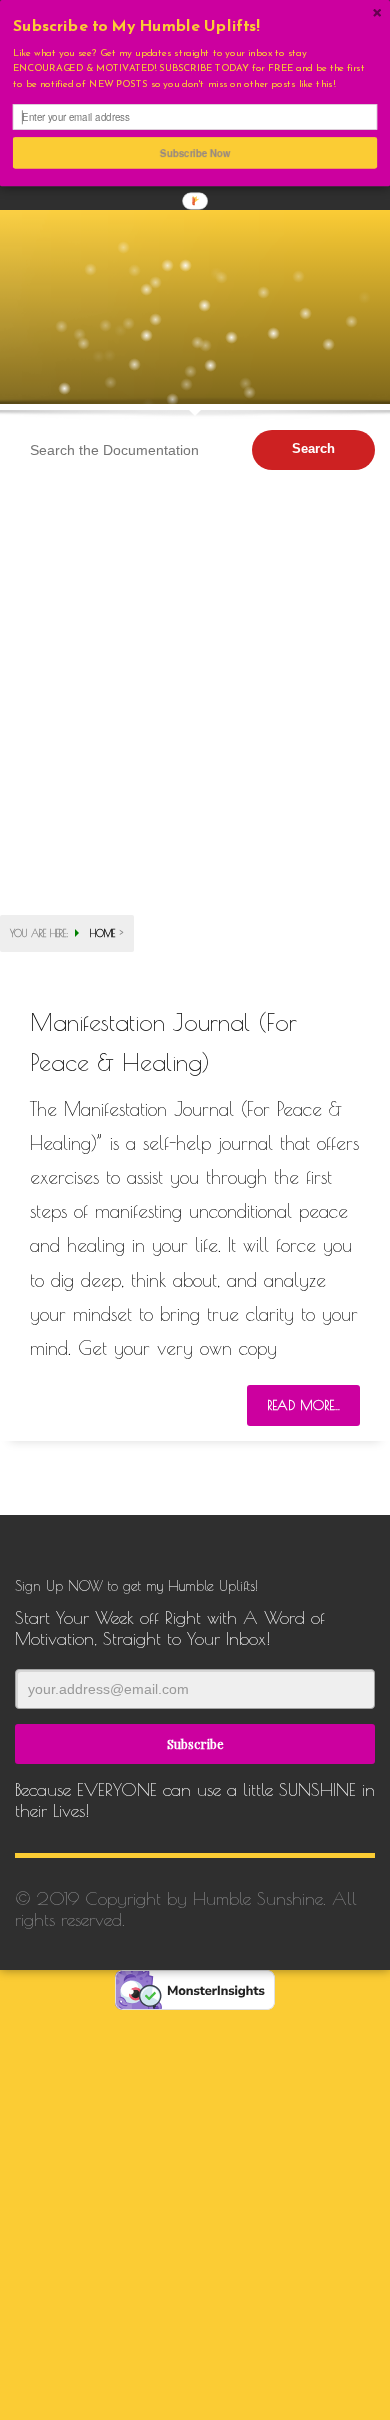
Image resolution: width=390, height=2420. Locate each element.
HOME (102, 933)
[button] (195, 27)
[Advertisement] (195, 655)
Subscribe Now (195, 153)
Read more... (303, 1405)
